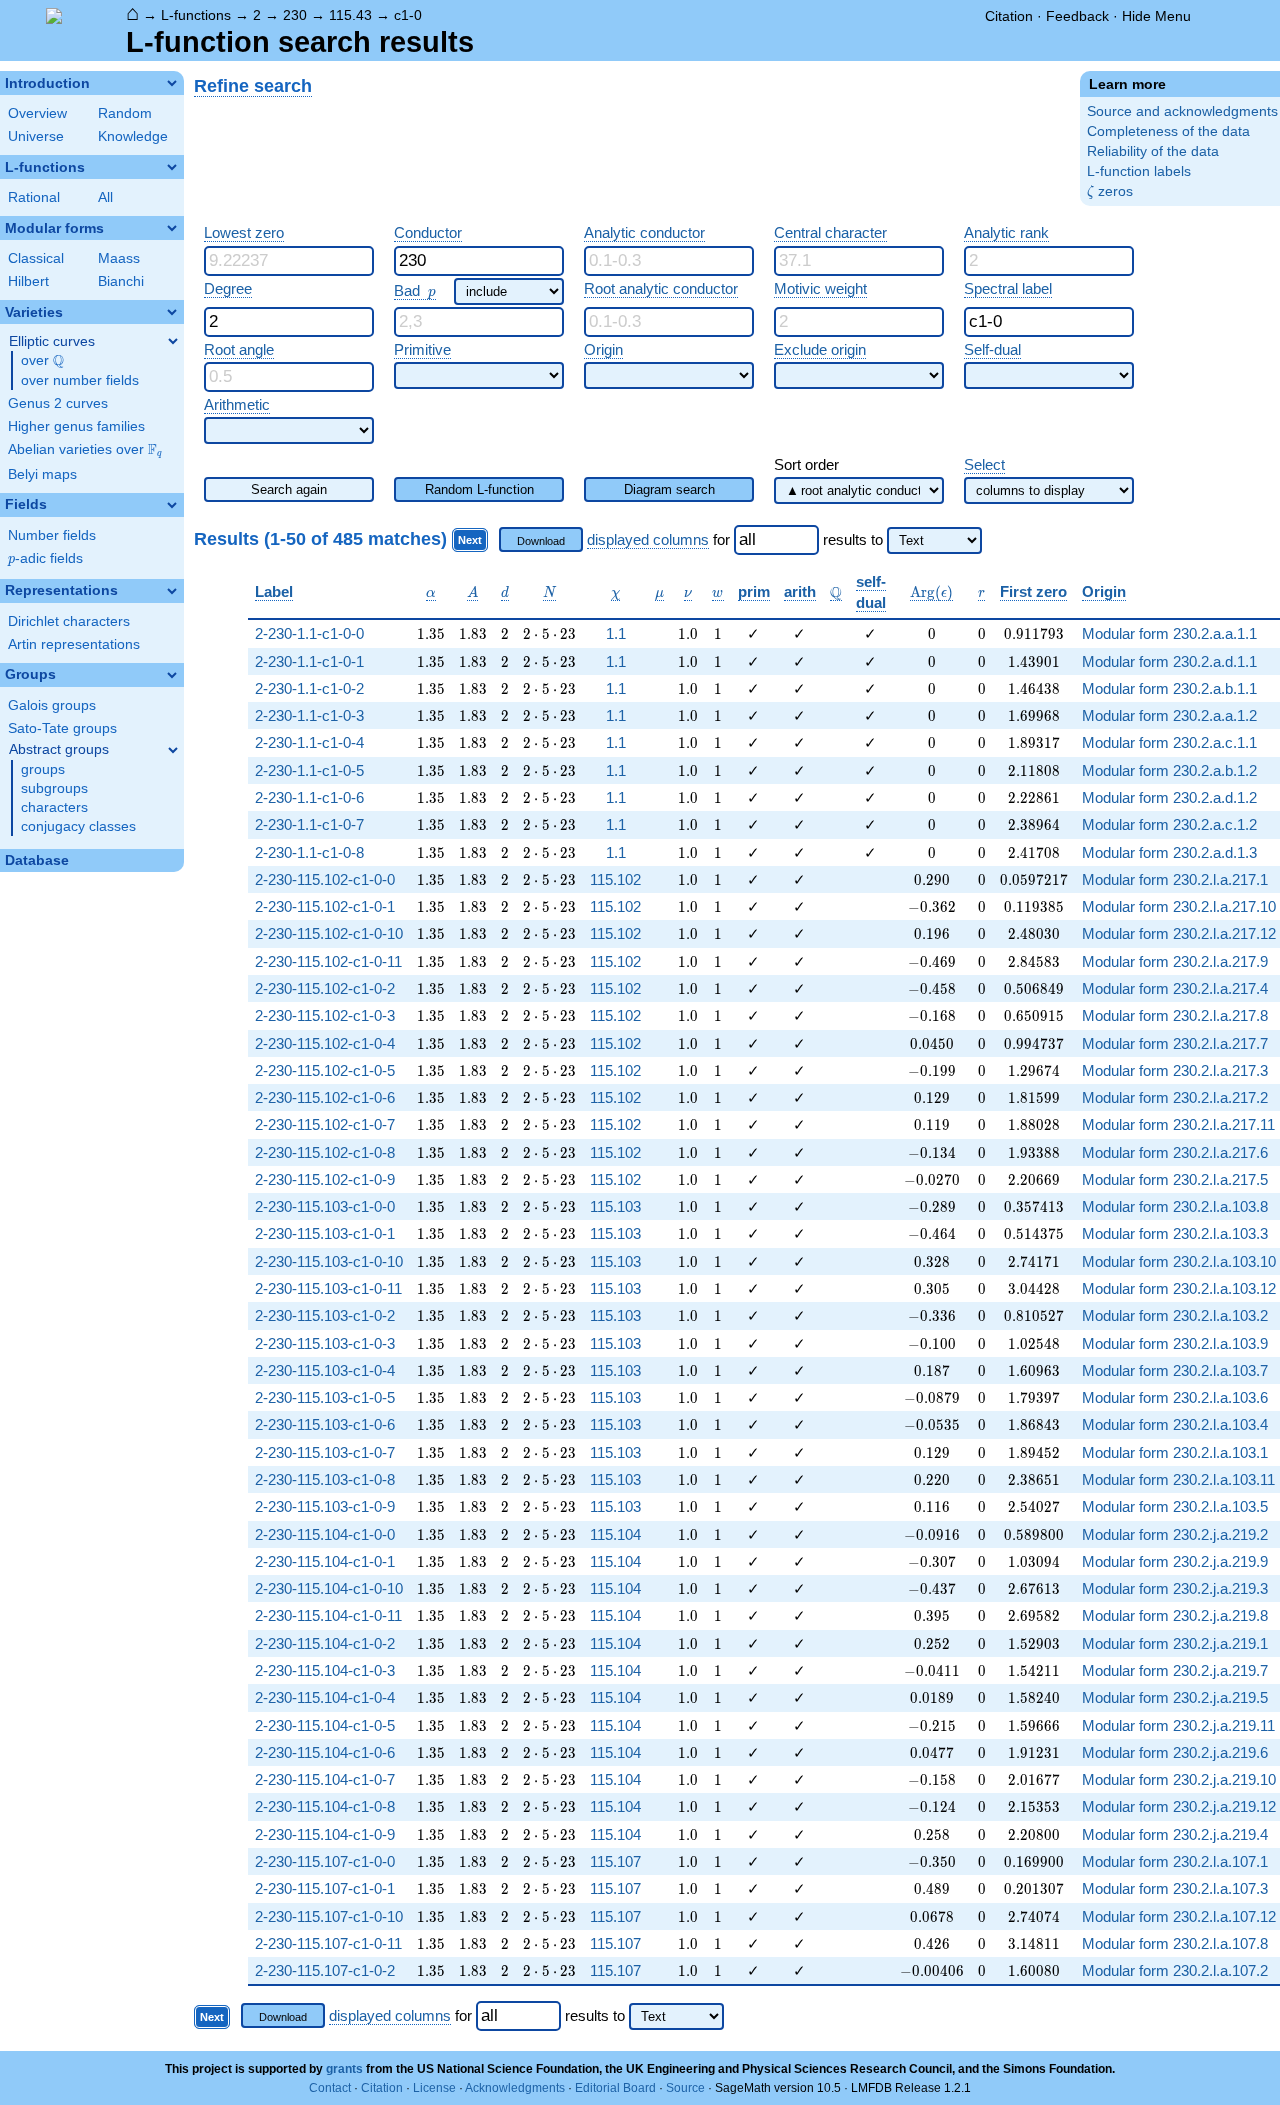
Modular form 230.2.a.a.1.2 (1169, 715)
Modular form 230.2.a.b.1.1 (1169, 688)
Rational (34, 197)
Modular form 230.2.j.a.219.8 (1175, 1615)
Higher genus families (76, 426)
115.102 (615, 879)
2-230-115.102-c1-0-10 (329, 933)
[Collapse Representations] (172, 591)
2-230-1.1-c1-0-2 (309, 688)
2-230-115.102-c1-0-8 (325, 1152)
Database (37, 860)
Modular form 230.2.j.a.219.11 (1178, 1725)
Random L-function (479, 489)
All (105, 197)
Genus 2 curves (58, 403)
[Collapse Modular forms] (172, 228)
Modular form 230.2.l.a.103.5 (1175, 1506)
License (434, 2088)
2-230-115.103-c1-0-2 (325, 1315)
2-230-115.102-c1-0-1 (325, 906)
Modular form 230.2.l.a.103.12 (1179, 1288)
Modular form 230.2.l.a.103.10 (1179, 1261)
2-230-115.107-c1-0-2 (325, 1970)
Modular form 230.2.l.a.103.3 (1175, 1233)
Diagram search (669, 489)
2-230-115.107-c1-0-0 (325, 1861)
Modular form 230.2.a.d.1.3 (1169, 852)
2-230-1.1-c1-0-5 (309, 770)
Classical (36, 258)
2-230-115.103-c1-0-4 (325, 1370)
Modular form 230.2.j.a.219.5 (1175, 1697)
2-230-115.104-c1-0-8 (325, 1806)
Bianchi (121, 281)
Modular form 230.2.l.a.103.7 (1175, 1370)
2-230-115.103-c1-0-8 (325, 1479)
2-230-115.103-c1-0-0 (325, 1206)
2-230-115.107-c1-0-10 (329, 1916)
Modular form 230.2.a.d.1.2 (1169, 797)
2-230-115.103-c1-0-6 (325, 1424)
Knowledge (133, 136)
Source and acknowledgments (1182, 111)
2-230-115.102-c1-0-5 (325, 1070)
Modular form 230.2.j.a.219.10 (1179, 1779)
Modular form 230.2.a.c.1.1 (1169, 742)
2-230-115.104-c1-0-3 (325, 1670)
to (877, 539)
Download (541, 541)
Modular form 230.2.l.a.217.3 (1175, 1070)
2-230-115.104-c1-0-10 (329, 1588)
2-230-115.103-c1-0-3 (325, 1343)
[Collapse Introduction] (172, 83)
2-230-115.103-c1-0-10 (329, 1261)
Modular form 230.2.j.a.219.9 (1175, 1561)
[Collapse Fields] (172, 505)
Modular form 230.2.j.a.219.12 (1179, 1806)
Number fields (52, 535)
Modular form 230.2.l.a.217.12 (1179, 933)
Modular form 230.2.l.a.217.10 (1179, 906)
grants (344, 2069)
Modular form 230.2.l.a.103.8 (1175, 1206)
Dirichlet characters (69, 621)
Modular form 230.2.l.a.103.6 (1175, 1397)
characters (54, 807)
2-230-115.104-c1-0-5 (325, 1725)
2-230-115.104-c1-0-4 (325, 1697)
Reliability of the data (1153, 151)
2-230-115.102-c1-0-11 (328, 961)
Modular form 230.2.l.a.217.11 (1178, 1124)
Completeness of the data (1168, 131)
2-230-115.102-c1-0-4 (325, 1043)
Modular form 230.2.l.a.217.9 (1175, 961)
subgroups (54, 788)
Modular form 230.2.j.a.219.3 (1175, 1588)
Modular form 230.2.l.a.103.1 (1175, 1452)
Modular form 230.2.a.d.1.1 (1169, 661)
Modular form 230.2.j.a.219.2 (1175, 1534)
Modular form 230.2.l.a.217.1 (1175, 879)
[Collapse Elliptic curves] (173, 341)
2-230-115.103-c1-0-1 (325, 1233)
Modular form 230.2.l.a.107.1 (1175, 1861)
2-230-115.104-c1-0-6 (325, 1752)
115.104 (615, 1534)
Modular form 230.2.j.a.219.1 (1175, 1643)
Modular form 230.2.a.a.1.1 (1169, 633)
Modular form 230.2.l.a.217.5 (1175, 1179)
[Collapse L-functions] (172, 167)
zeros (1110, 191)
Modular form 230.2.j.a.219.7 (1175, 1670)
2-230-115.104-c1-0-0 (325, 1534)
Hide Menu (1156, 16)
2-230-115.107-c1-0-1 (325, 1888)
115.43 (350, 15)
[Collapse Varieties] (172, 312)
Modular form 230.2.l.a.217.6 (1175, 1152)
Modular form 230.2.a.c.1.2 (1169, 824)
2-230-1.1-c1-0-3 (309, 715)
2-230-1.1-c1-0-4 (309, 742)
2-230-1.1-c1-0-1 (309, 661)
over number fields (80, 380)
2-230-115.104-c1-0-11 (328, 1615)
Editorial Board (615, 2088)
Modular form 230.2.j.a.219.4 (1175, 1834)
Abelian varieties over (85, 450)
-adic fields (45, 558)
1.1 (616, 633)
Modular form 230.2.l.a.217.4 (1175, 988)
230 (295, 15)
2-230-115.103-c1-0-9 (325, 1506)
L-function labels (1139, 171)
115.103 (615, 1206)
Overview (37, 113)
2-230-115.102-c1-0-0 (325, 879)
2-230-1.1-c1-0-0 (309, 633)
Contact (330, 2088)
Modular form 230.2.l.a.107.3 (1175, 1888)
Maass (119, 258)
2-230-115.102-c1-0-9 (325, 1179)
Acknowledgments (515, 2088)
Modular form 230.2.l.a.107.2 (1175, 1970)
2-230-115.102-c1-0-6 (325, 1097)
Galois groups (52, 705)
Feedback (1077, 16)
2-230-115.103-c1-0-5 (325, 1397)
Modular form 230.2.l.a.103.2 (1175, 1315)
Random (125, 113)
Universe (36, 136)
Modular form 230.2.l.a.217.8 (1175, 1015)
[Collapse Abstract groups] (173, 750)
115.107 (615, 1861)
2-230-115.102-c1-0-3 (325, 1015)
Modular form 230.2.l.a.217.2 (1175, 1097)
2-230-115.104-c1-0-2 (325, 1643)
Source (685, 2088)
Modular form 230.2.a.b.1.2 (1169, 770)
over (42, 361)
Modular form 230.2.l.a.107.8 (1175, 1943)
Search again (289, 489)
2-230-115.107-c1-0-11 (328, 1943)
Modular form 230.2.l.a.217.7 (1175, 1043)
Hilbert (28, 281)
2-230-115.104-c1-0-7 (325, 1779)
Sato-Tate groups (62, 728)
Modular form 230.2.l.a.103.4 (1175, 1424)
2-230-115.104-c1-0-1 (325, 1561)
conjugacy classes (78, 826)
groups (43, 769)
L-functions (196, 15)
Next (470, 540)
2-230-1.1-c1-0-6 (309, 797)
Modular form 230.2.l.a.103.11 (1178, 1479)
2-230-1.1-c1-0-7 (309, 824)
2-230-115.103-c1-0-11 (328, 1288)
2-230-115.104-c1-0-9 (325, 1834)
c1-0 (408, 15)
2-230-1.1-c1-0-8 (309, 852)
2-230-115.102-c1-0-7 (325, 1124)
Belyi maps (42, 474)
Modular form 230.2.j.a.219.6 (1175, 1752)
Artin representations (74, 644)
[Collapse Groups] (172, 675)
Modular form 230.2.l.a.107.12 (1179, 1916)
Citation (1009, 16)
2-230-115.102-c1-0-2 (325, 988)
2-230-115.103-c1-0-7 (325, 1452)
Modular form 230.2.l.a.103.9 (1175, 1343)
